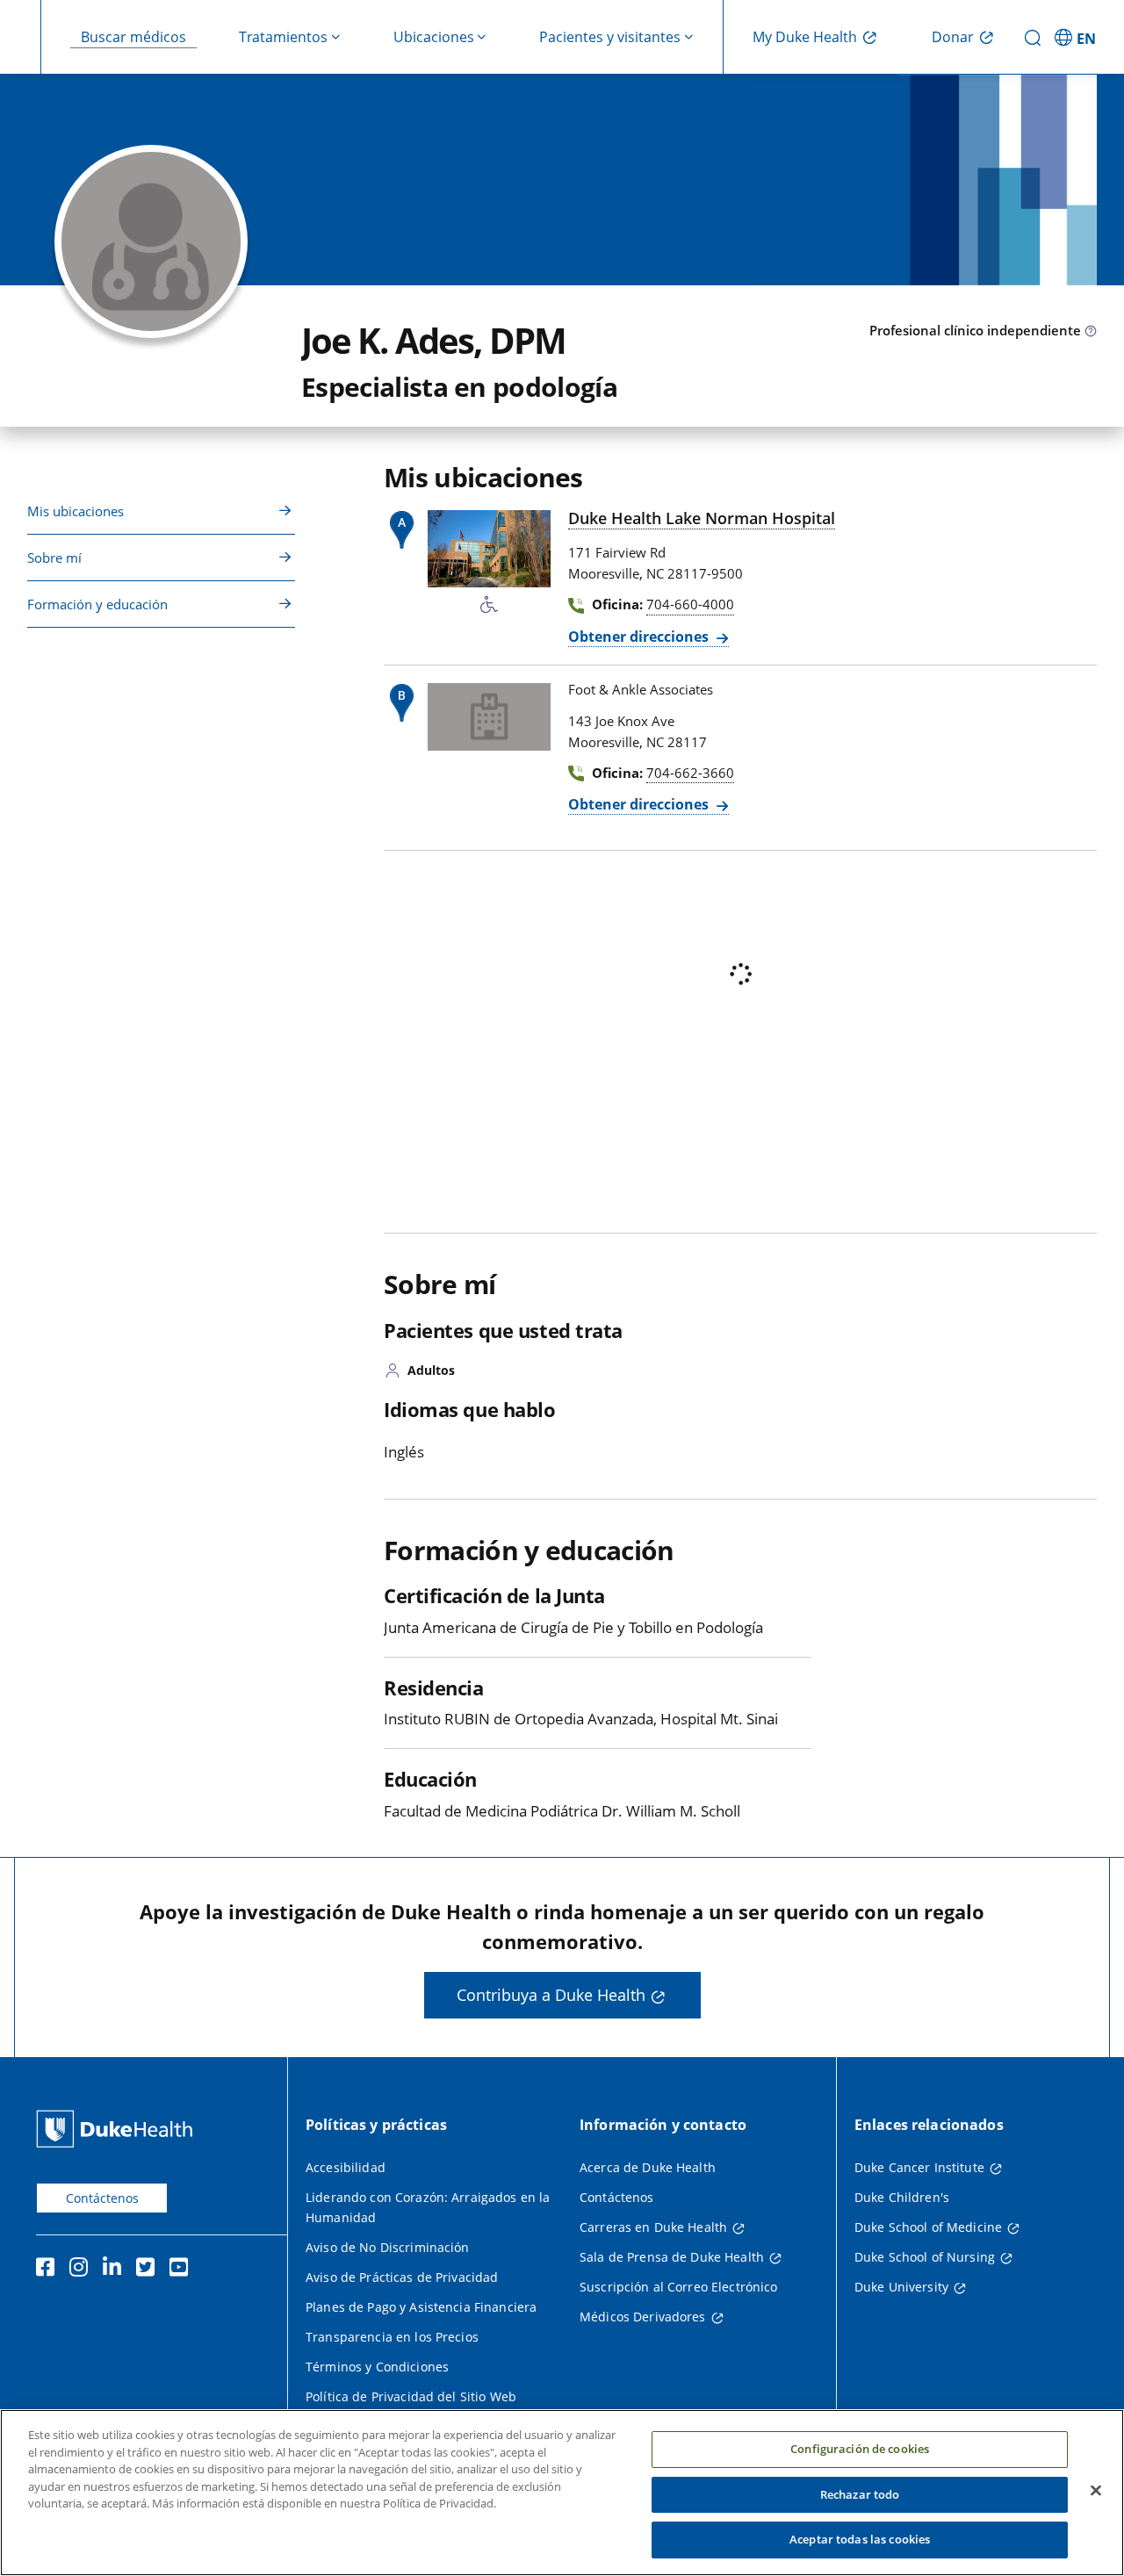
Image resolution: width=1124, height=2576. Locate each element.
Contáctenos (102, 2198)
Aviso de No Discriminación (388, 2247)
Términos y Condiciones (377, 2367)
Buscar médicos (133, 37)
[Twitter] (149, 2270)
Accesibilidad (346, 2167)
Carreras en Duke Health (653, 2227)
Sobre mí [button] (54, 558)
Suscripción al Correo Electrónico (679, 2287)
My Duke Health (805, 37)
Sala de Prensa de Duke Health (672, 2257)
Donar (953, 37)
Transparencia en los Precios (392, 2337)
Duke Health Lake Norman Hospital (702, 518)
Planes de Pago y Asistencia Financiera (421, 2307)
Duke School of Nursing (925, 2257)
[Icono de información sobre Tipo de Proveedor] (1091, 332)
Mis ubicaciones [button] (76, 511)
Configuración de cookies (860, 2449)
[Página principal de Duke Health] (118, 2129)
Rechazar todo (860, 2494)
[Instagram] (83, 2270)
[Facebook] (49, 2270)
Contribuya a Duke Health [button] (551, 1995)
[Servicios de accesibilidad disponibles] (489, 605)
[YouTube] (183, 2270)
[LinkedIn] (116, 2270)
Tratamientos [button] (283, 37)
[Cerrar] (1096, 2491)
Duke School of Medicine (928, 2227)
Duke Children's (902, 2197)
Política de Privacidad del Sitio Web (411, 2396)
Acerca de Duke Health (648, 2167)
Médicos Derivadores (643, 2317)
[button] (1078, 37)
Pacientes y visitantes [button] (610, 37)
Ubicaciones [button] (434, 37)
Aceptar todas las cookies (860, 2539)
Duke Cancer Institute (919, 2167)
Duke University (901, 2287)
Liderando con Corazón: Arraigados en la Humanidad (428, 2207)
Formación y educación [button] (97, 604)
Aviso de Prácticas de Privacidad (402, 2277)
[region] (562, 2493)
